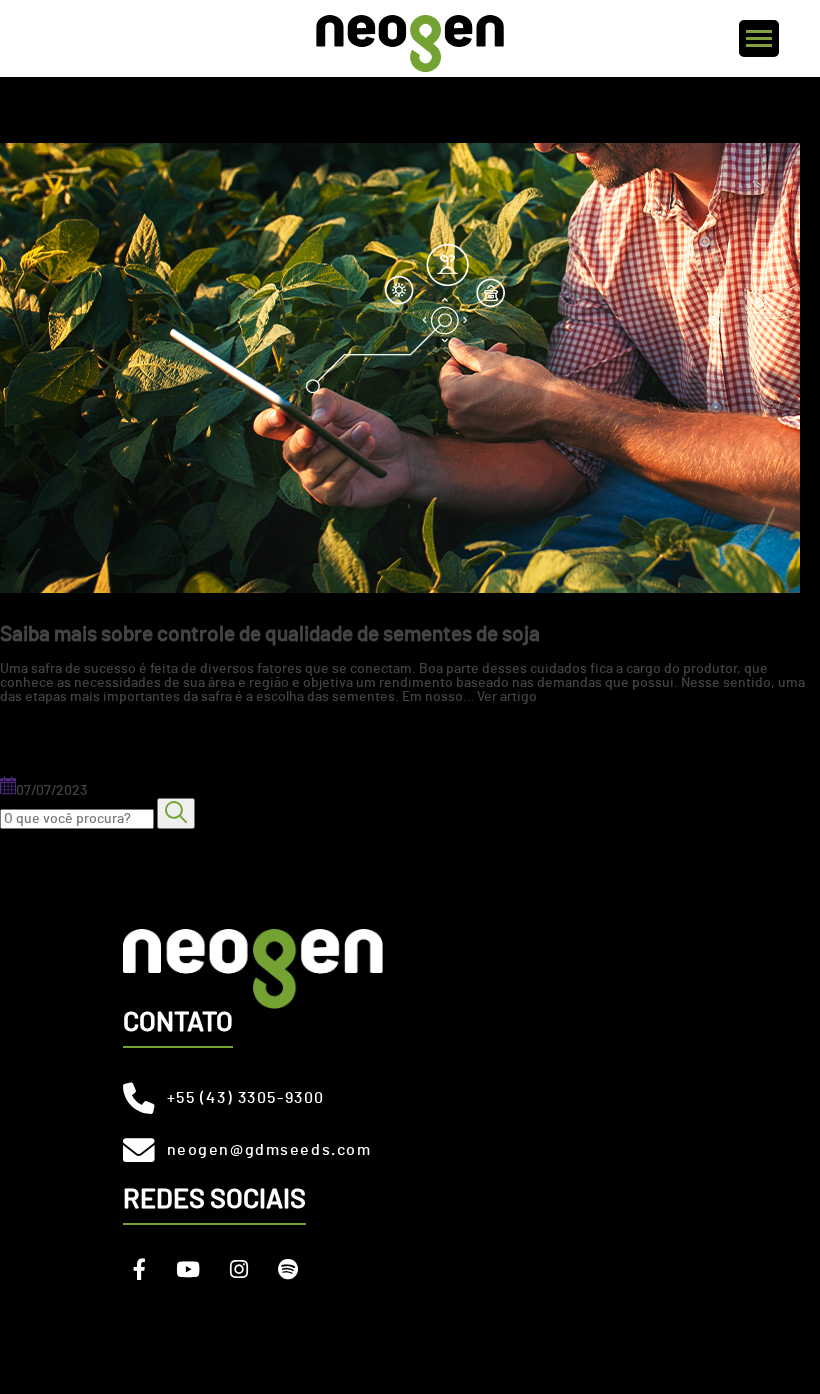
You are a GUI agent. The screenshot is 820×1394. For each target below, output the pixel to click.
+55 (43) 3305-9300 (246, 1098)
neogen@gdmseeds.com (269, 1150)
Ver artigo (507, 697)
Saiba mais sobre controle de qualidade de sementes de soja (270, 634)
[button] (176, 813)
